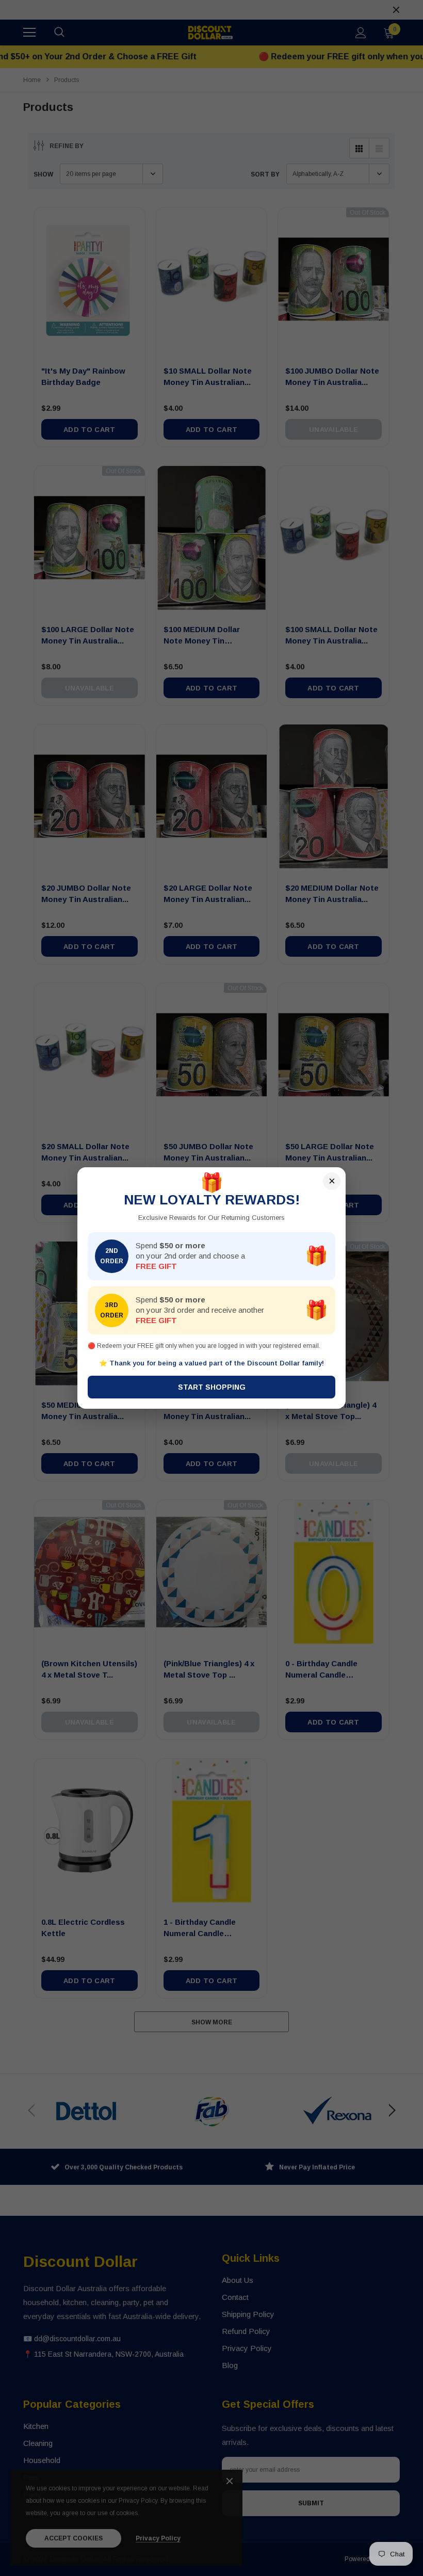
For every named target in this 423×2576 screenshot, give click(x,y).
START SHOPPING (212, 1387)
